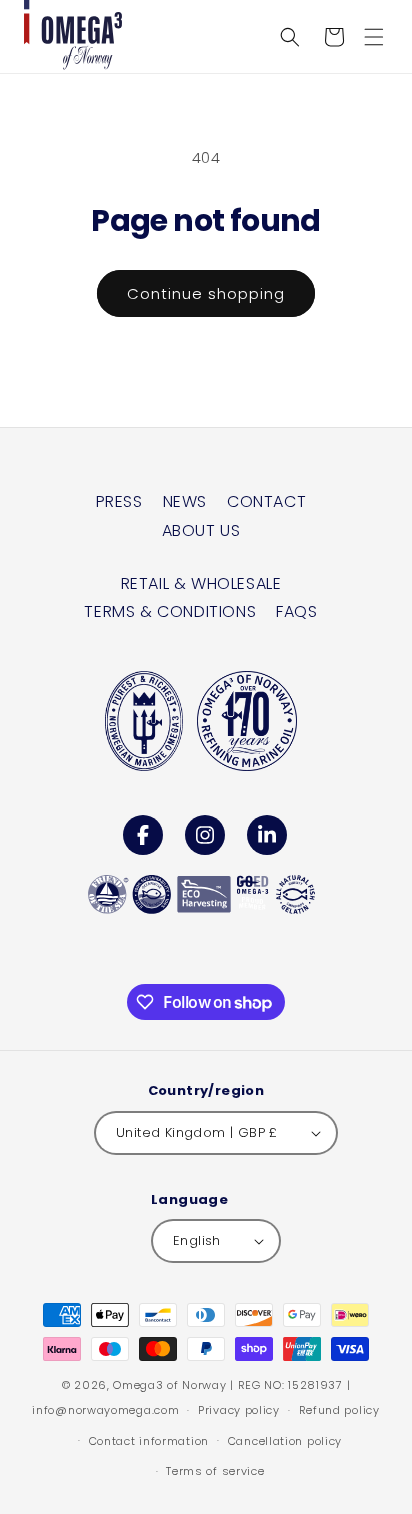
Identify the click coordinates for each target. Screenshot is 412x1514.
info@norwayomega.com (105, 1410)
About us (201, 530)
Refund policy (339, 1410)
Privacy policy (239, 1410)
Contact (266, 501)
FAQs (296, 611)
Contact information (149, 1441)
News (185, 501)
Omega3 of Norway (169, 1385)
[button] (374, 37)
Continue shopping (206, 293)
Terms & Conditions (170, 611)
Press (119, 501)
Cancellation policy (285, 1441)
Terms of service (215, 1471)
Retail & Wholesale (201, 583)
